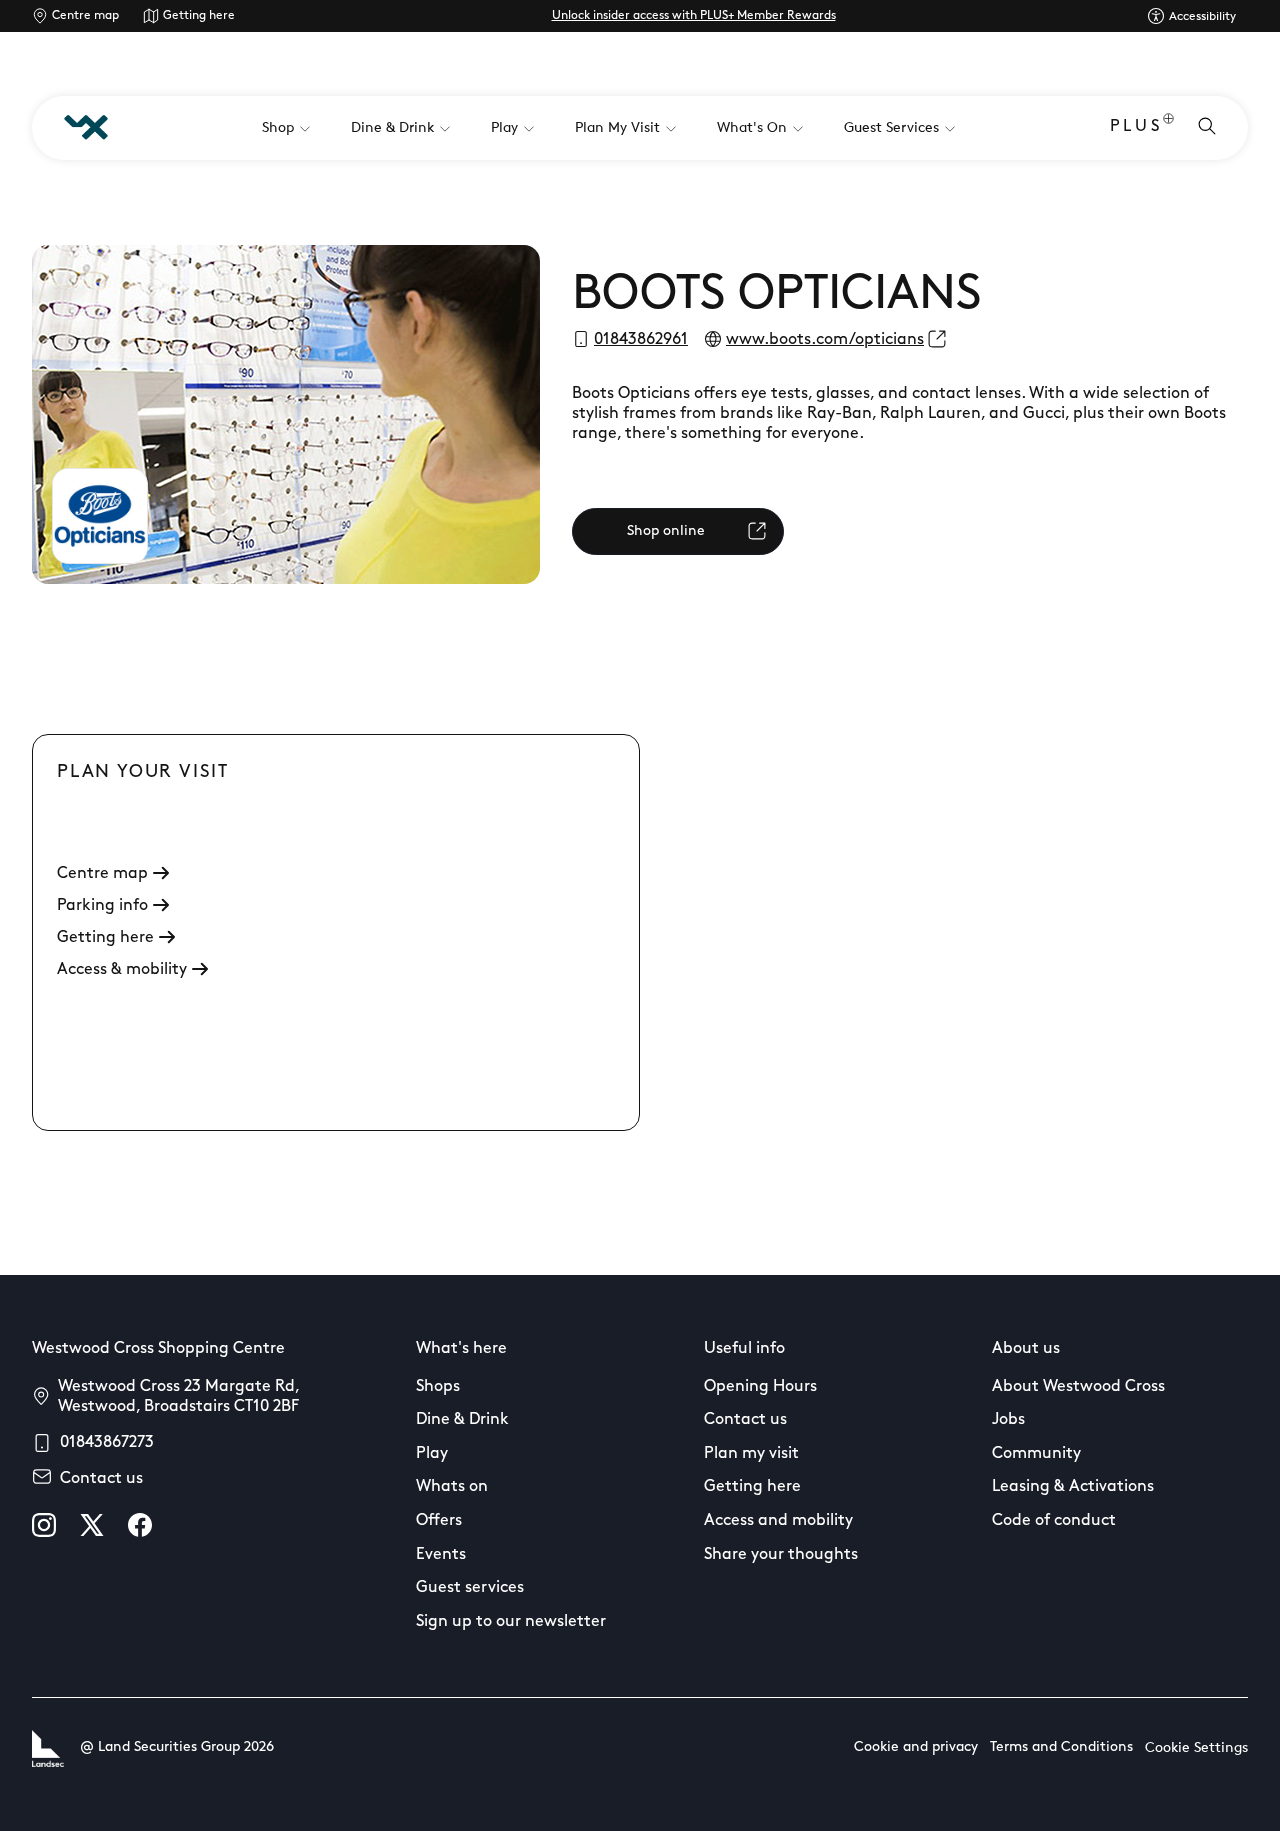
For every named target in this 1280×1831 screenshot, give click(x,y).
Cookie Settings (1196, 1748)
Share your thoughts (781, 1555)
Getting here (199, 16)
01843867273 (107, 1443)
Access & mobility (122, 970)
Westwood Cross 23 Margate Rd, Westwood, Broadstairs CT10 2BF (178, 1397)
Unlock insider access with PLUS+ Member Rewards (694, 16)
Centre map (85, 16)
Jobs (1008, 1420)
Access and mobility (778, 1521)
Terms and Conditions (1061, 1747)
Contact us (101, 1479)
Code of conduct (1054, 1521)
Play (432, 1454)
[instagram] (44, 1525)
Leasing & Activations (1073, 1487)
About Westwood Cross (1078, 1387)
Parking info (102, 906)
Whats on (452, 1487)
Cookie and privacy (916, 1747)
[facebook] (140, 1525)
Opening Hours (760, 1387)
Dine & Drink (462, 1420)
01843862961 (641, 340)
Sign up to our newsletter (511, 1622)
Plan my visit (751, 1454)
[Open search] (1207, 128)
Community (1036, 1454)
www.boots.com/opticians (825, 340)
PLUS (1136, 127)
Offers (439, 1521)
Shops (438, 1387)
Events (441, 1555)
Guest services (470, 1588)
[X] (92, 1525)
